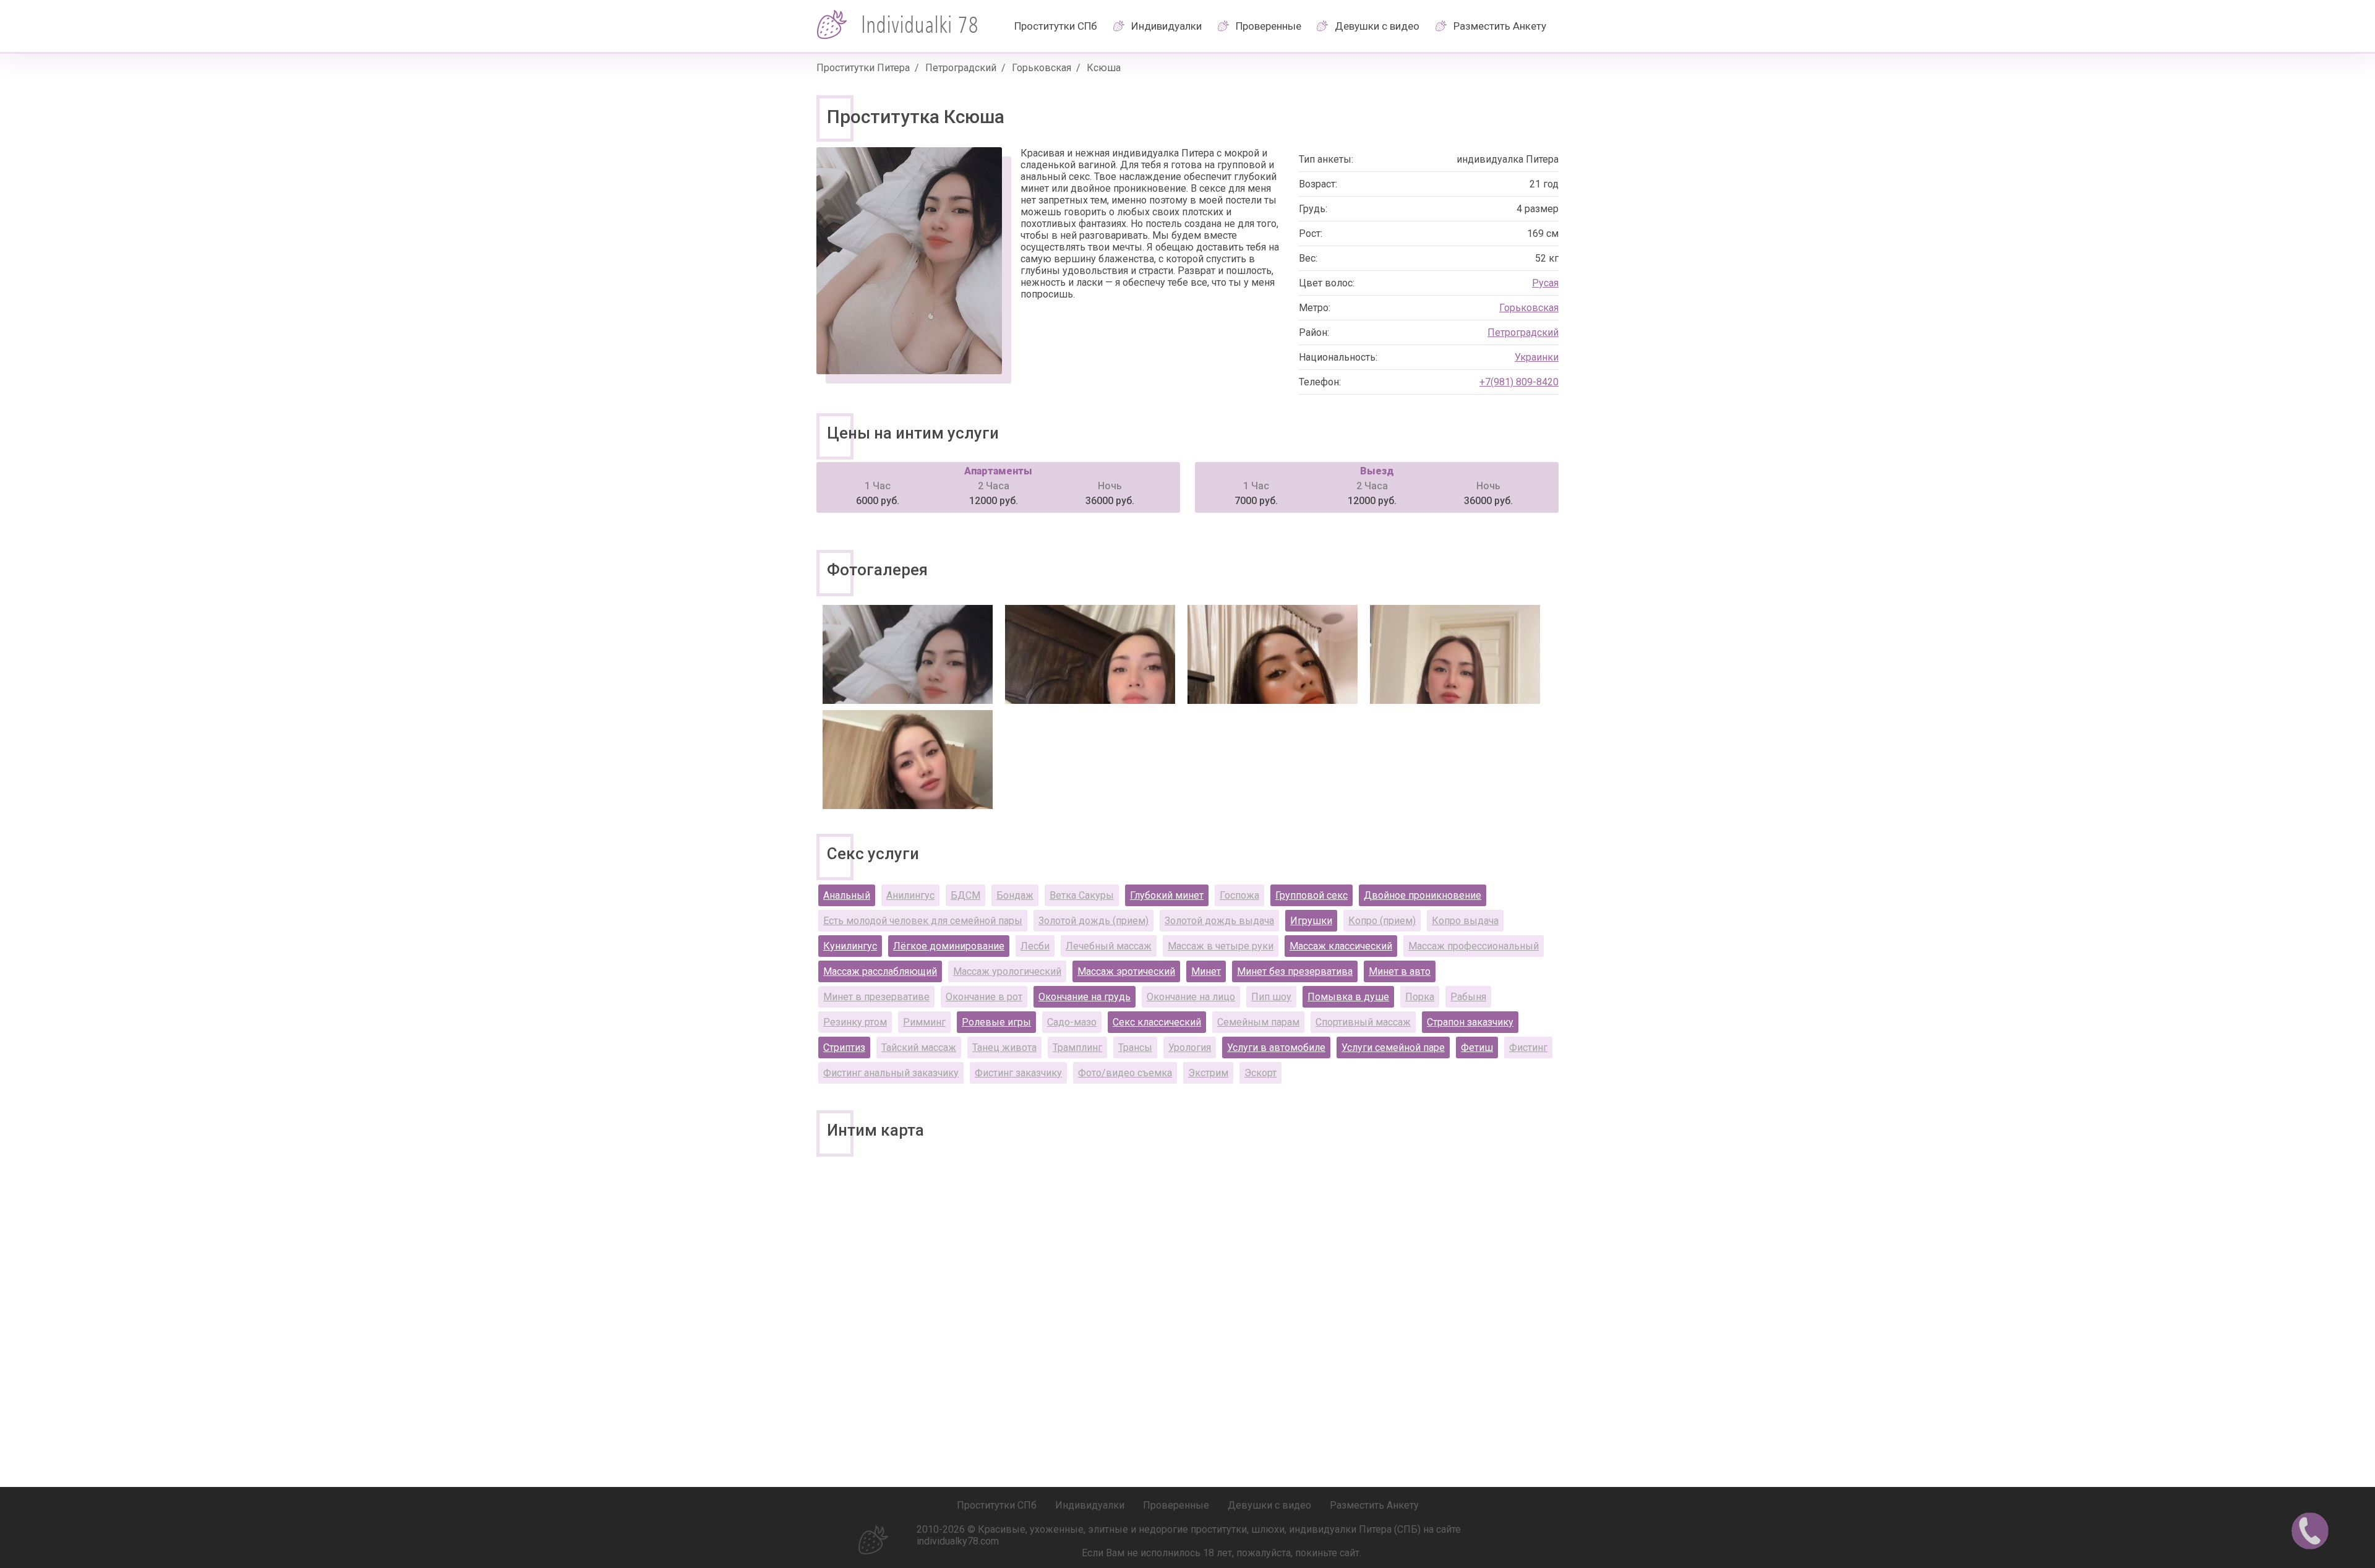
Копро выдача (1465, 921)
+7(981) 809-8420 (1519, 382)
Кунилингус (850, 946)
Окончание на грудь (1085, 997)
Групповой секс (1312, 895)
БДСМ (965, 895)
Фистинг (1528, 1047)
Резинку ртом (855, 1022)
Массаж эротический (1126, 971)
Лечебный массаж (1109, 946)
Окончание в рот (984, 997)
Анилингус (910, 895)
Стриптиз (844, 1047)
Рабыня (1468, 997)
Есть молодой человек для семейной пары (923, 921)
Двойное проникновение (1423, 895)
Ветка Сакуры (1082, 895)
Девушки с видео (1377, 26)
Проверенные (1269, 26)
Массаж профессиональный (1474, 946)
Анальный (847, 895)
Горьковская (1042, 68)
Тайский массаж (919, 1047)
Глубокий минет (1167, 895)
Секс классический (1157, 1022)
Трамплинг (1077, 1047)
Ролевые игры (996, 1022)
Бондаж (1015, 895)
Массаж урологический (1007, 971)
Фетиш (1477, 1047)
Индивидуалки (1166, 26)
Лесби (1035, 946)
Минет (1206, 971)
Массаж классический (1341, 946)
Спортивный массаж (1363, 1022)
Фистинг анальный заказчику (891, 1073)
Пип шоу (1271, 997)
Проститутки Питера (863, 68)
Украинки (1537, 357)
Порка (1420, 997)
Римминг (924, 1022)
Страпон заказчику (1470, 1022)
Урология (1190, 1047)
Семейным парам (1258, 1022)
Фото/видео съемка (1125, 1073)
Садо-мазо (1072, 1022)
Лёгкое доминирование (949, 946)
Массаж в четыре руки (1221, 946)
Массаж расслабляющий (880, 971)
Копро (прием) (1382, 921)
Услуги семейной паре (1393, 1047)
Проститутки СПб (1056, 26)
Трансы (1135, 1047)
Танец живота (1004, 1047)
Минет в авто (1400, 971)
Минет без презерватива (1295, 971)
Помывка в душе (1348, 997)
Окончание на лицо (1191, 997)
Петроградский (961, 68)
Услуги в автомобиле (1276, 1047)
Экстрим (1208, 1073)
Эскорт (1260, 1073)
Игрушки (1311, 921)
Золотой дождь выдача (1219, 921)
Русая (1545, 283)
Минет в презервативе (876, 997)
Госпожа (1239, 895)
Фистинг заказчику (1018, 1073)
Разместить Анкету (1500, 26)
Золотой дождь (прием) (1093, 921)
